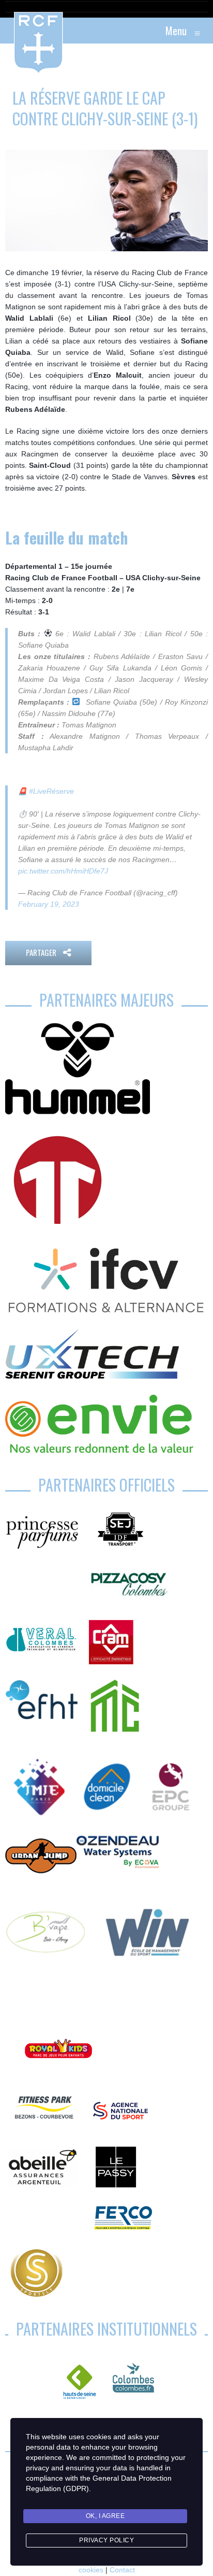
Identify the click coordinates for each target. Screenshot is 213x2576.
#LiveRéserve (51, 791)
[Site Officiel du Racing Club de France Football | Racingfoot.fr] (10, 31)
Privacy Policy (106, 2540)
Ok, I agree (105, 2516)
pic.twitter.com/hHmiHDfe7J (63, 871)
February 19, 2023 (49, 904)
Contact (122, 2570)
